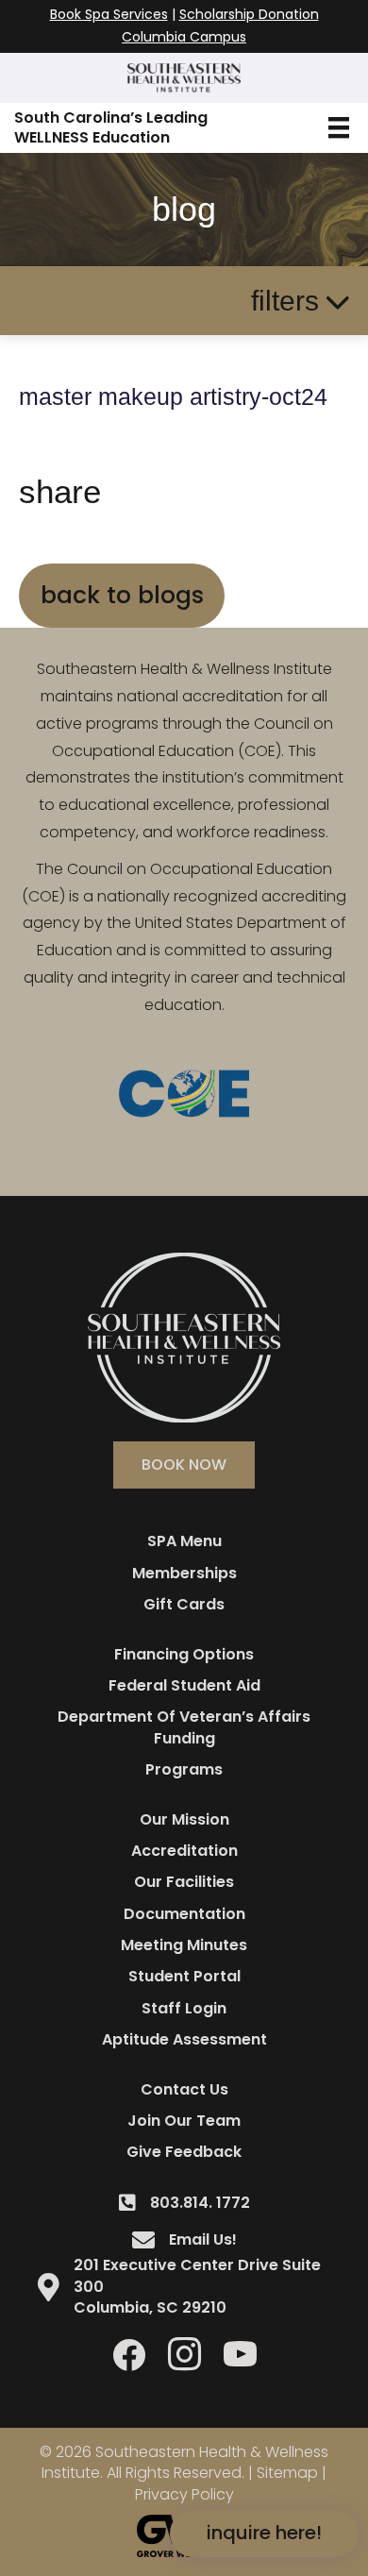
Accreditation (184, 1851)
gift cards (184, 1604)
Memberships (184, 1573)
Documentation (184, 1914)
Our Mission (184, 1819)
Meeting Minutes (184, 1945)
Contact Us (184, 2089)
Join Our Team (184, 2121)
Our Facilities (184, 1882)
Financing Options (184, 1654)
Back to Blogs (122, 595)
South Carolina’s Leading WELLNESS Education (111, 127)
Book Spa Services (109, 14)
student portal (184, 1976)
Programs (184, 1769)
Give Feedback (184, 2152)
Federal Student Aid (184, 1685)
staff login (184, 2008)
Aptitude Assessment (184, 2039)
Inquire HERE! (264, 2533)
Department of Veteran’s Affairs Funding (184, 1727)
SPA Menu (184, 1541)
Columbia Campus (184, 37)
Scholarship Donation (249, 14)
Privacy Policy (184, 2494)
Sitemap (287, 2473)
